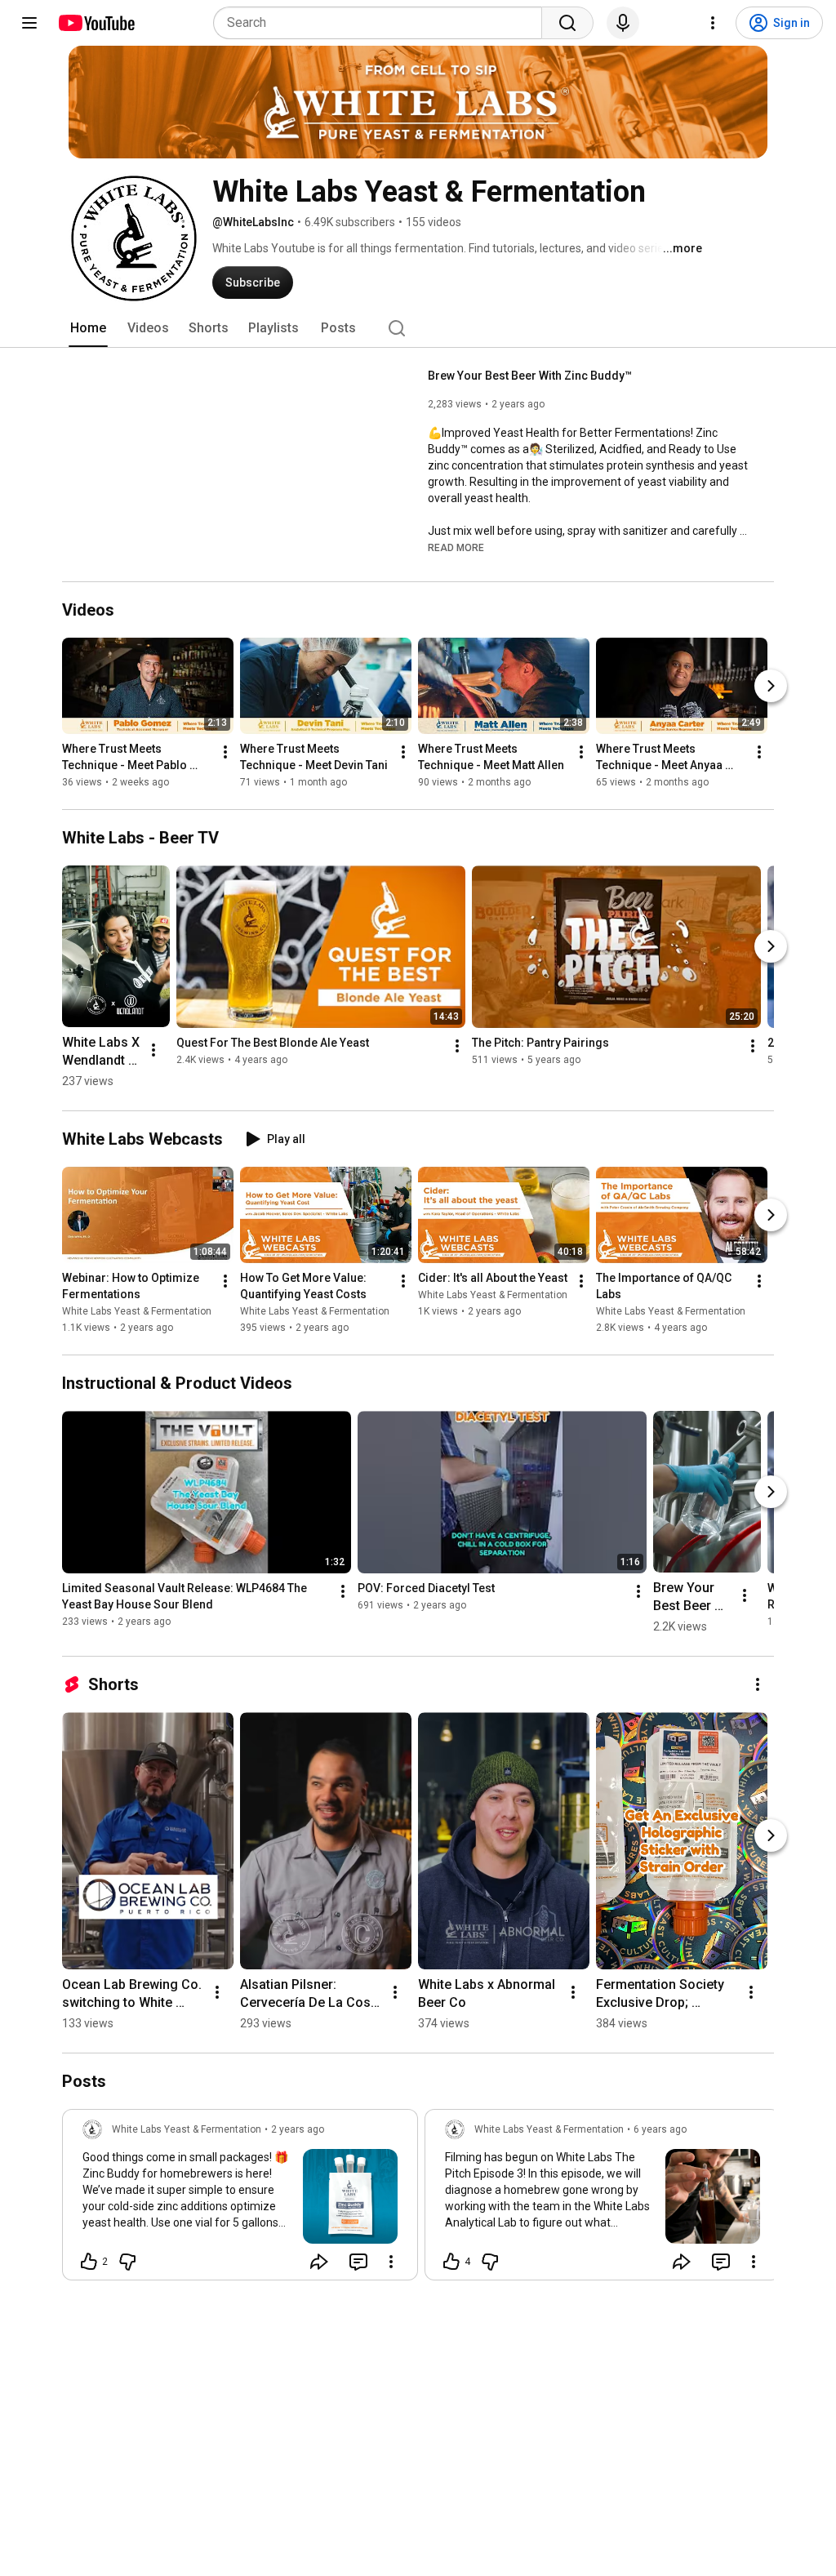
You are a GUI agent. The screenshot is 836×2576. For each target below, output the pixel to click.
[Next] (771, 686)
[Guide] (29, 23)
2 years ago (298, 2129)
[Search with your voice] (623, 23)
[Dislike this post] (127, 2262)
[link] (240, 2200)
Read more (456, 548)
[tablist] (418, 328)
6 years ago (660, 2129)
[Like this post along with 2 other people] (89, 2262)
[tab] (88, 328)
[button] (456, 547)
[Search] (567, 23)
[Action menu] (391, 2262)
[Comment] (358, 2262)
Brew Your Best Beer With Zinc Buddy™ (530, 376)
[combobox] (382, 23)
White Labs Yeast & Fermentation (137, 1311)
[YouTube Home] (96, 23)
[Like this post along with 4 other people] (451, 2262)
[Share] (319, 2262)
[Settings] (713, 23)
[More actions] (225, 752)
